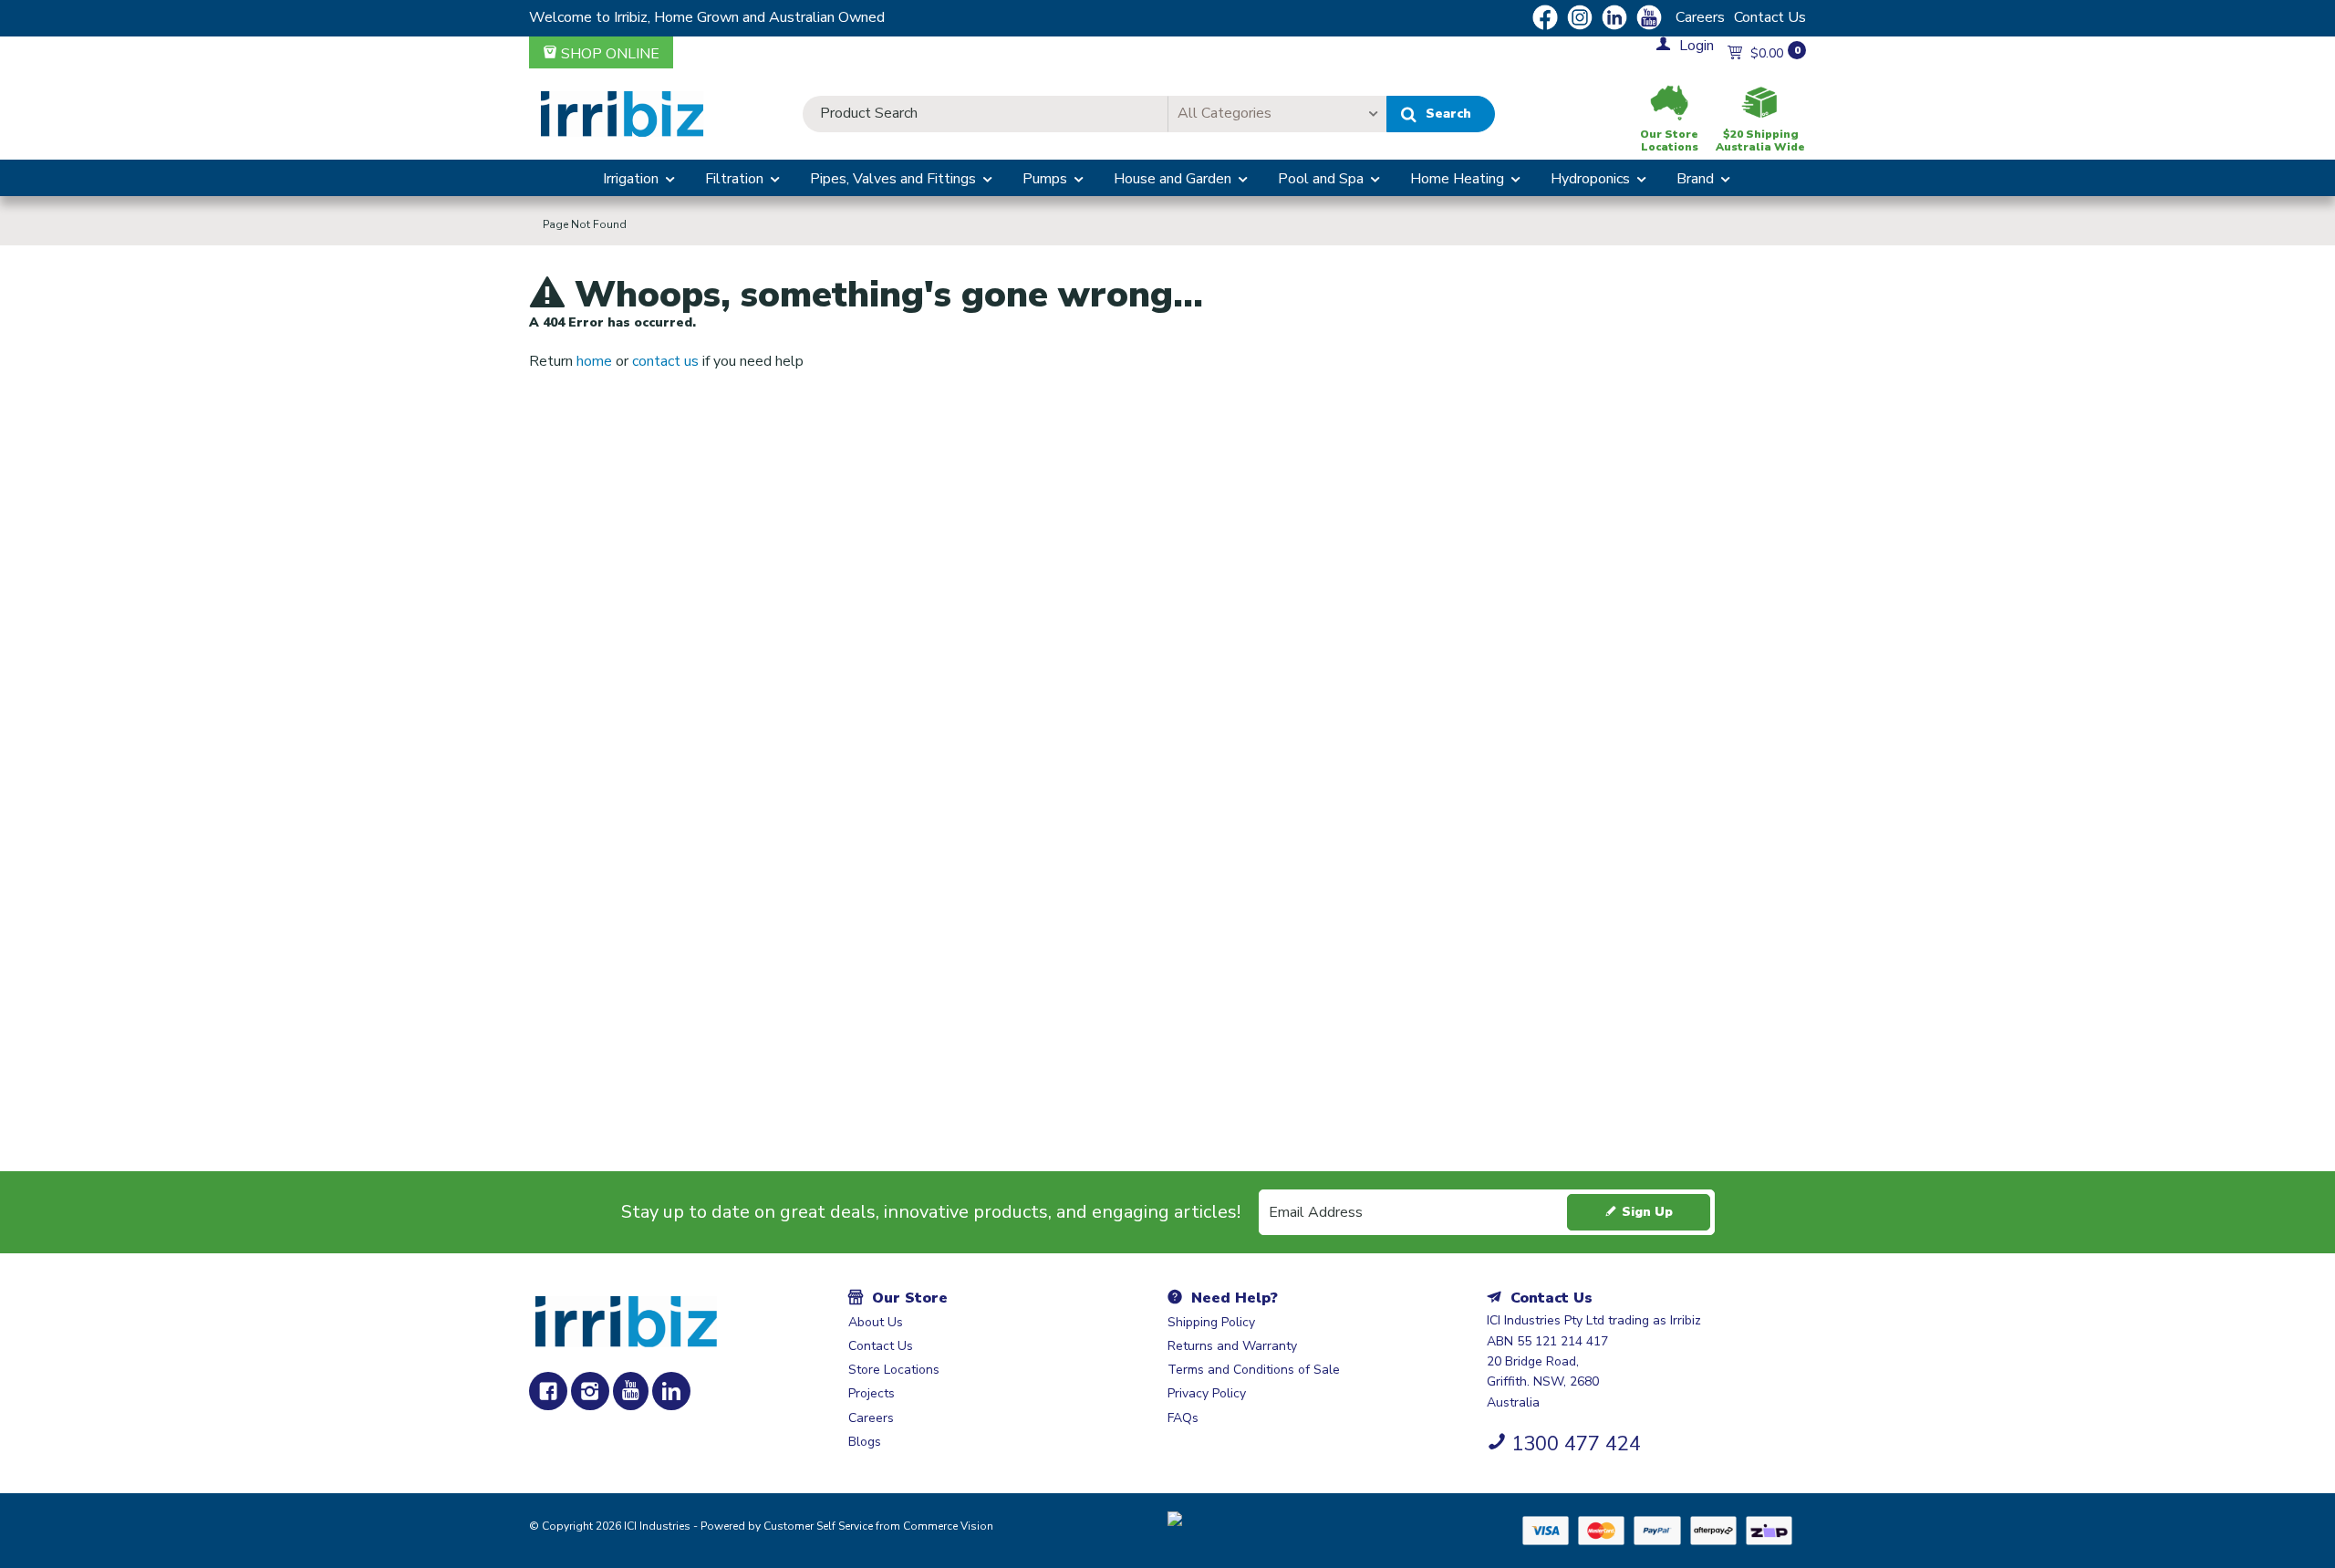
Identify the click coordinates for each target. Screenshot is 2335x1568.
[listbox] (1277, 114)
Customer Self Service (818, 1526)
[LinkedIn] (671, 1391)
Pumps (1045, 179)
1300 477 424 (1576, 1444)
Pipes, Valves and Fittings (893, 179)
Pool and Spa (1321, 179)
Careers (1700, 17)
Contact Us (1770, 17)
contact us (665, 361)
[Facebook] (548, 1391)
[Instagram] (590, 1391)
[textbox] (985, 114)
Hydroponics (1590, 179)
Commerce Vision (948, 1526)
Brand (1695, 179)
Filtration (734, 179)
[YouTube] (631, 1391)
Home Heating (1457, 179)
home (594, 361)
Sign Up (1647, 1212)
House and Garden (1173, 179)
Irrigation (631, 179)
